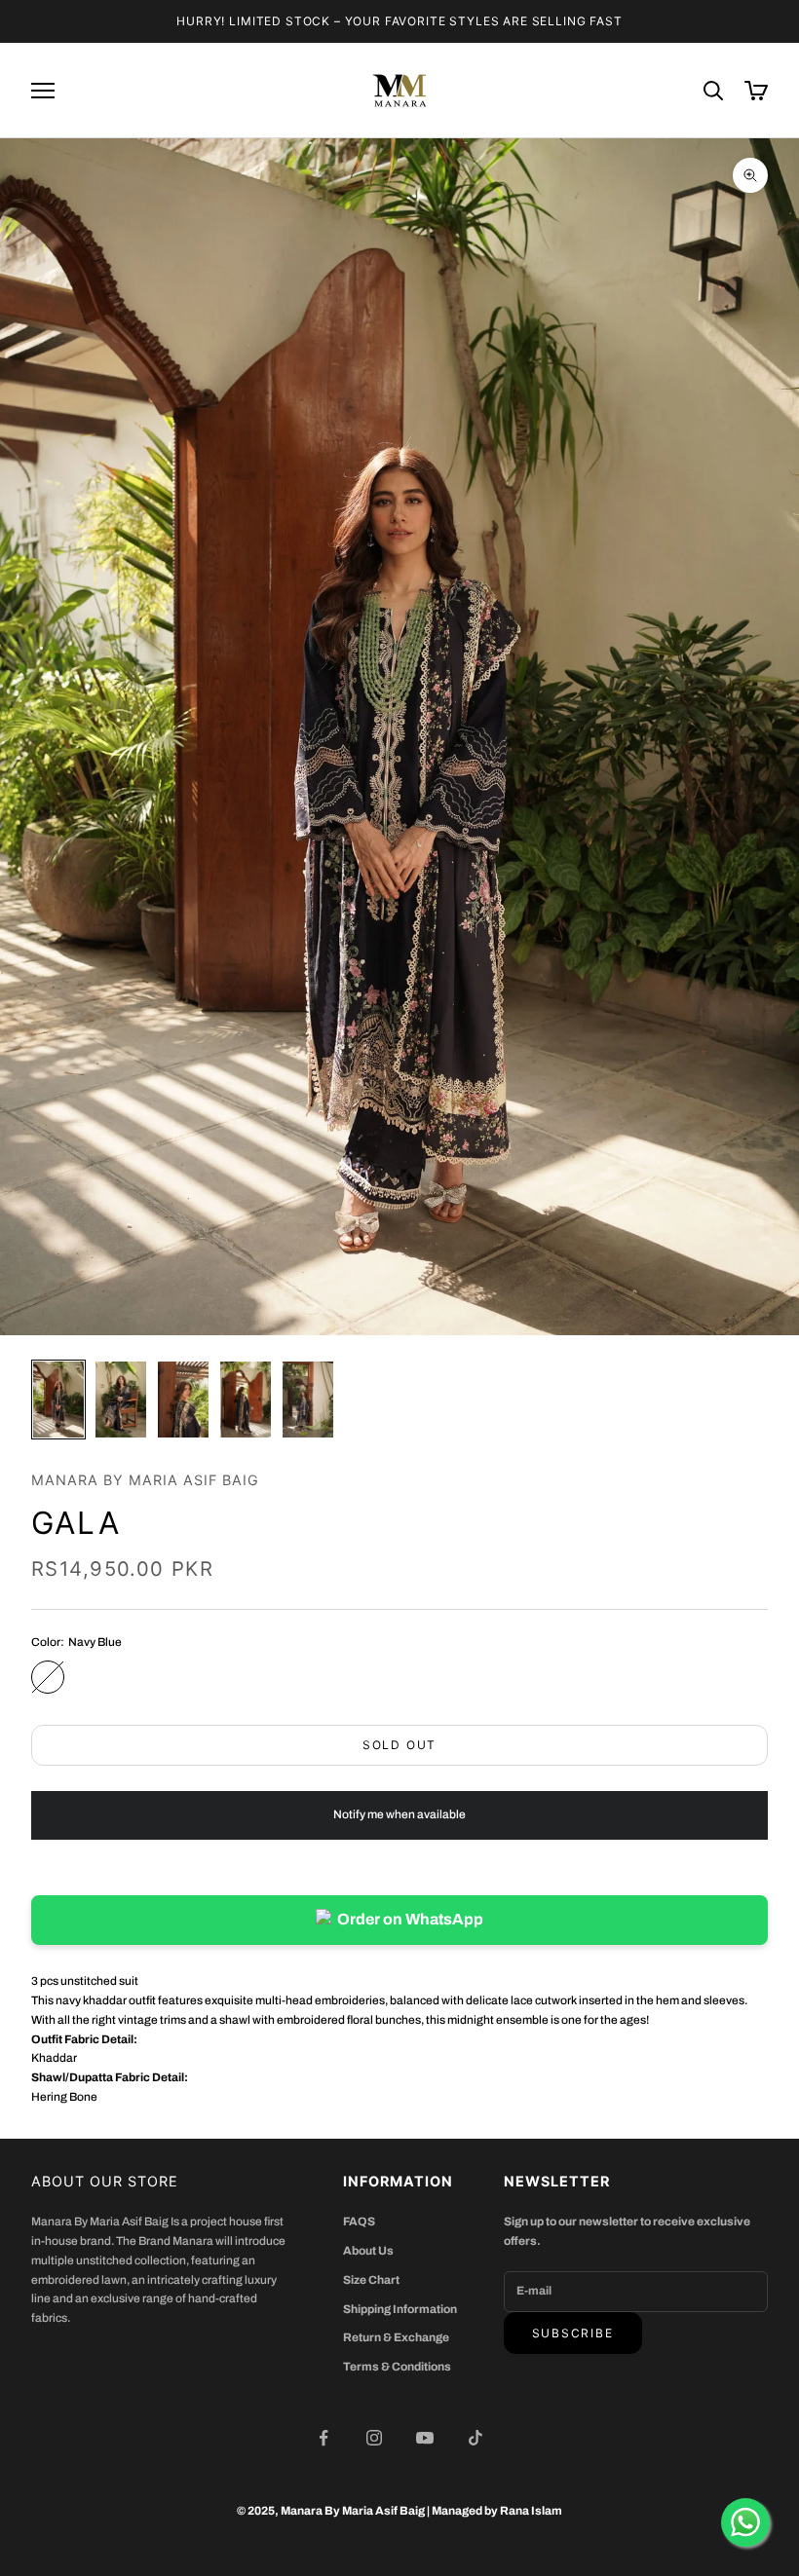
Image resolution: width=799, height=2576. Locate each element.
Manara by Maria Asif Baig (145, 1480)
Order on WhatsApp (410, 1919)
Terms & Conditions (397, 2367)
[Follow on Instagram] (374, 2438)
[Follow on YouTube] (425, 2438)
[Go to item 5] (308, 1400)
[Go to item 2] (121, 1400)
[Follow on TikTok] (476, 2438)
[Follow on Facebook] (323, 2438)
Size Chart (371, 2280)
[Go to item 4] (246, 1400)
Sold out (399, 1745)
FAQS (359, 2221)
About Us (368, 2251)
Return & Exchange (396, 2337)
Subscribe (573, 2333)
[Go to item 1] (58, 1400)
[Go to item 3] (183, 1400)
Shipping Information (400, 2309)
